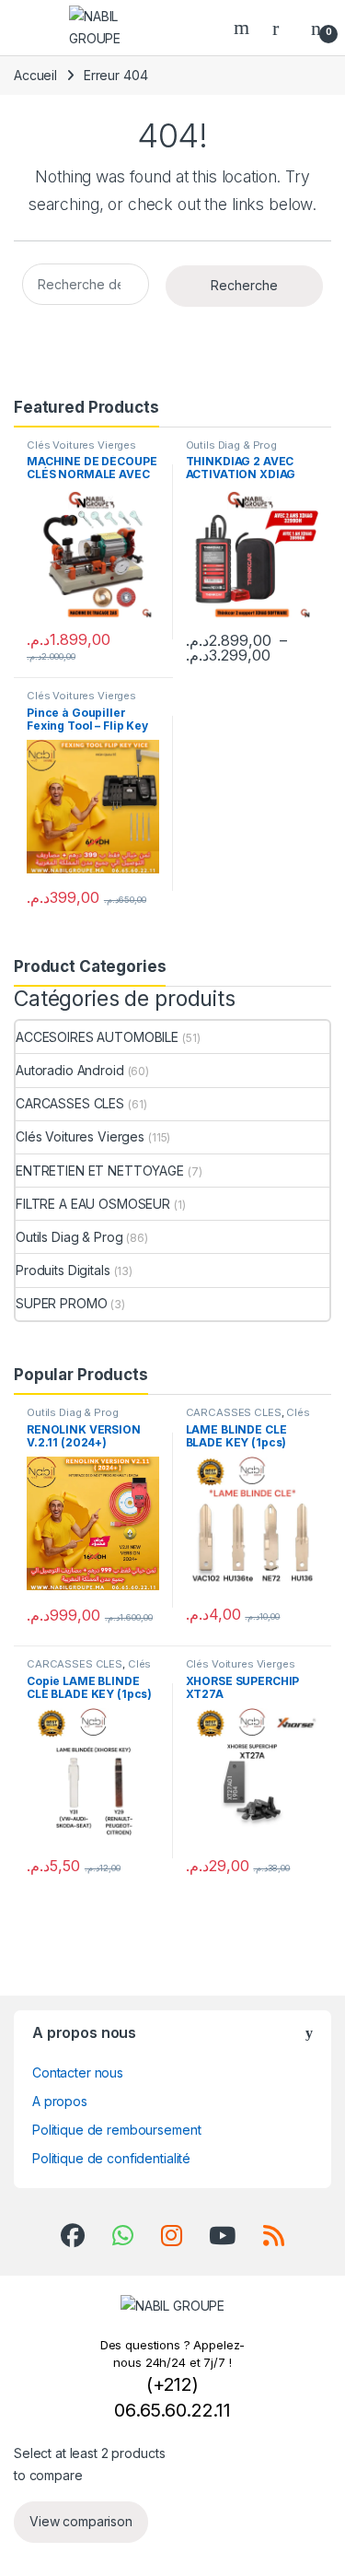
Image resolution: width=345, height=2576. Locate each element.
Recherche (244, 285)
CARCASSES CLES (70, 1103)
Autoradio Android (70, 1070)
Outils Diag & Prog (231, 445)
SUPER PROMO (61, 1303)
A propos (60, 2101)
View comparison (81, 2521)
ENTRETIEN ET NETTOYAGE (100, 1171)
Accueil (35, 75)
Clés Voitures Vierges (81, 445)
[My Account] (282, 28)
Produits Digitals (63, 1270)
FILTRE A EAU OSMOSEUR (93, 1204)
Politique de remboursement (116, 2130)
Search (244, 28)
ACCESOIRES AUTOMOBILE (97, 1037)
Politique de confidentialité (111, 2158)
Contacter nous (78, 2073)
